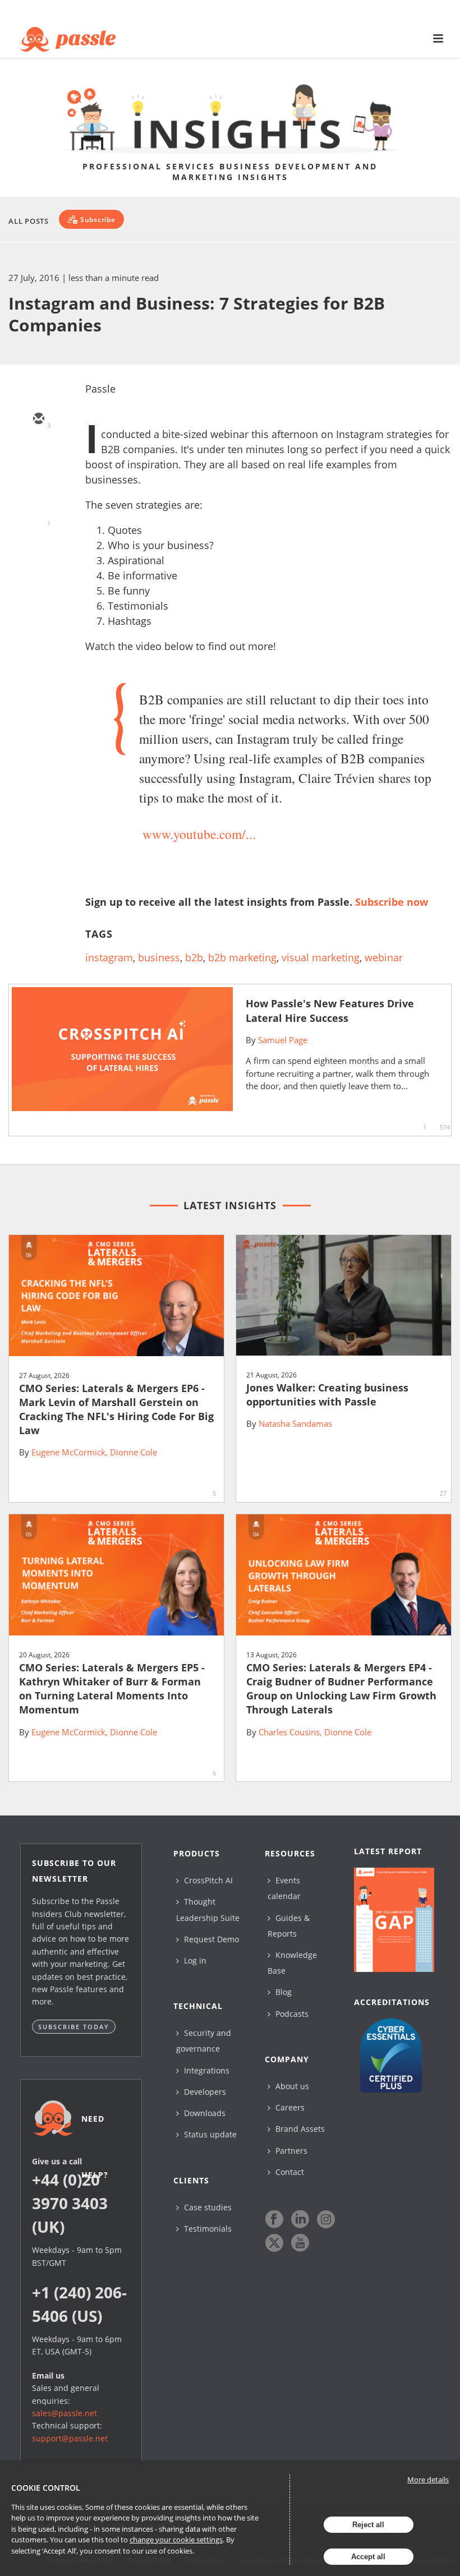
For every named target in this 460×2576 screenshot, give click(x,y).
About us (291, 2086)
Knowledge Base (292, 1963)
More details (428, 2480)
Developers (204, 2092)
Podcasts (291, 2014)
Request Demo (210, 1939)
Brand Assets (299, 2129)
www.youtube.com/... (199, 834)
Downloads (204, 2113)
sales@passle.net (65, 2413)
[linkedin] (38, 485)
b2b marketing (242, 957)
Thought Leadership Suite (208, 1909)
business (159, 957)
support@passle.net (70, 2438)
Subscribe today (74, 2027)
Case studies (207, 2207)
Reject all (368, 2525)
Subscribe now (392, 902)
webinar (384, 957)
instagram (109, 957)
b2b (194, 957)
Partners (290, 2151)
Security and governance (204, 2041)
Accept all (368, 2557)
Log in (194, 1960)
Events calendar (284, 1888)
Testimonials (207, 2229)
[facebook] (38, 517)
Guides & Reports (289, 1926)
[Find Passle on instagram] (326, 2219)
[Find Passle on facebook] (274, 2219)
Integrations (206, 2070)
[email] (38, 420)
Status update (209, 2134)
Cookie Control (46, 2488)
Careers (289, 2107)
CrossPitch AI (207, 1880)
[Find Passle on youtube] (300, 2243)
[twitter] (38, 452)
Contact (289, 2172)
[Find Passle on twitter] (274, 2243)
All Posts (29, 221)
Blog (282, 1992)
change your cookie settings (176, 2540)
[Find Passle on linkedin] (300, 2219)
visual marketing (321, 957)
